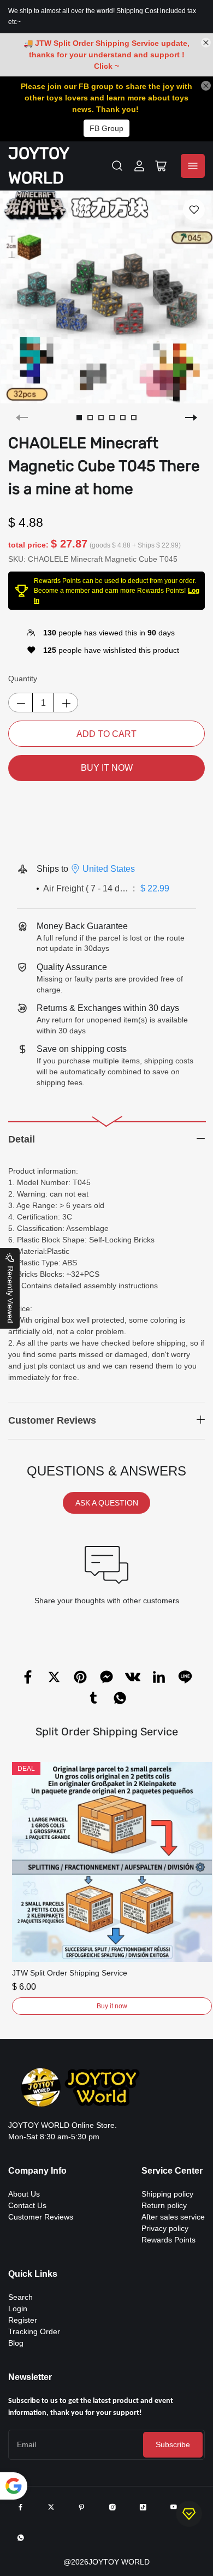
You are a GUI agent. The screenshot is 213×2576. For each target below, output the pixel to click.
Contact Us (27, 2205)
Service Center (172, 2171)
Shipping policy (167, 2194)
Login (18, 2309)
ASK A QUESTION (107, 1503)
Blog (16, 2343)
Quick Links (33, 2274)
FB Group (106, 128)
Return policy (164, 2205)
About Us (24, 2194)
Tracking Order (34, 2331)
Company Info (37, 2171)
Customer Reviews (41, 2217)
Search (20, 2297)
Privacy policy (165, 2228)
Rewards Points (168, 2240)
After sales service (173, 2217)
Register (23, 2320)
